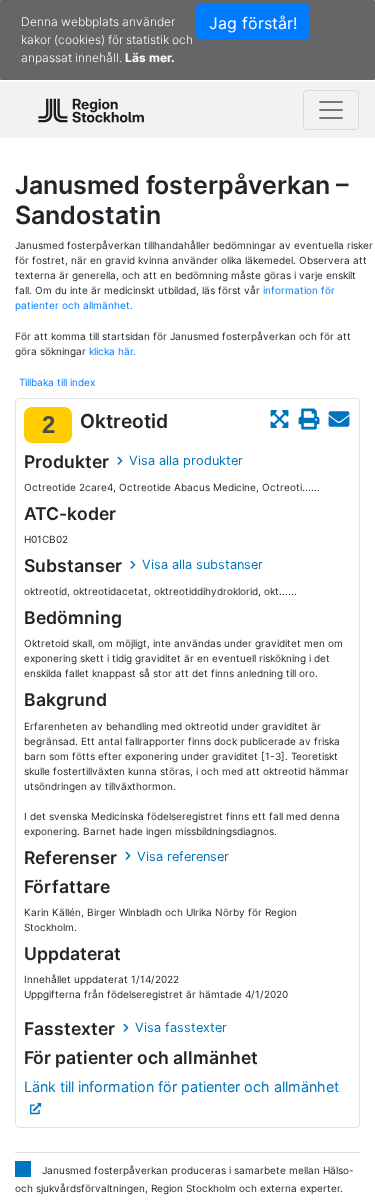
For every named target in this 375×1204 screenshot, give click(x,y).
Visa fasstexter (181, 1027)
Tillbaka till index (57, 382)
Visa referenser (183, 856)
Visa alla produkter (186, 460)
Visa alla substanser (202, 564)
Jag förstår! (253, 23)
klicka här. (112, 351)
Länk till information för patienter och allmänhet (181, 1086)
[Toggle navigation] (331, 110)
